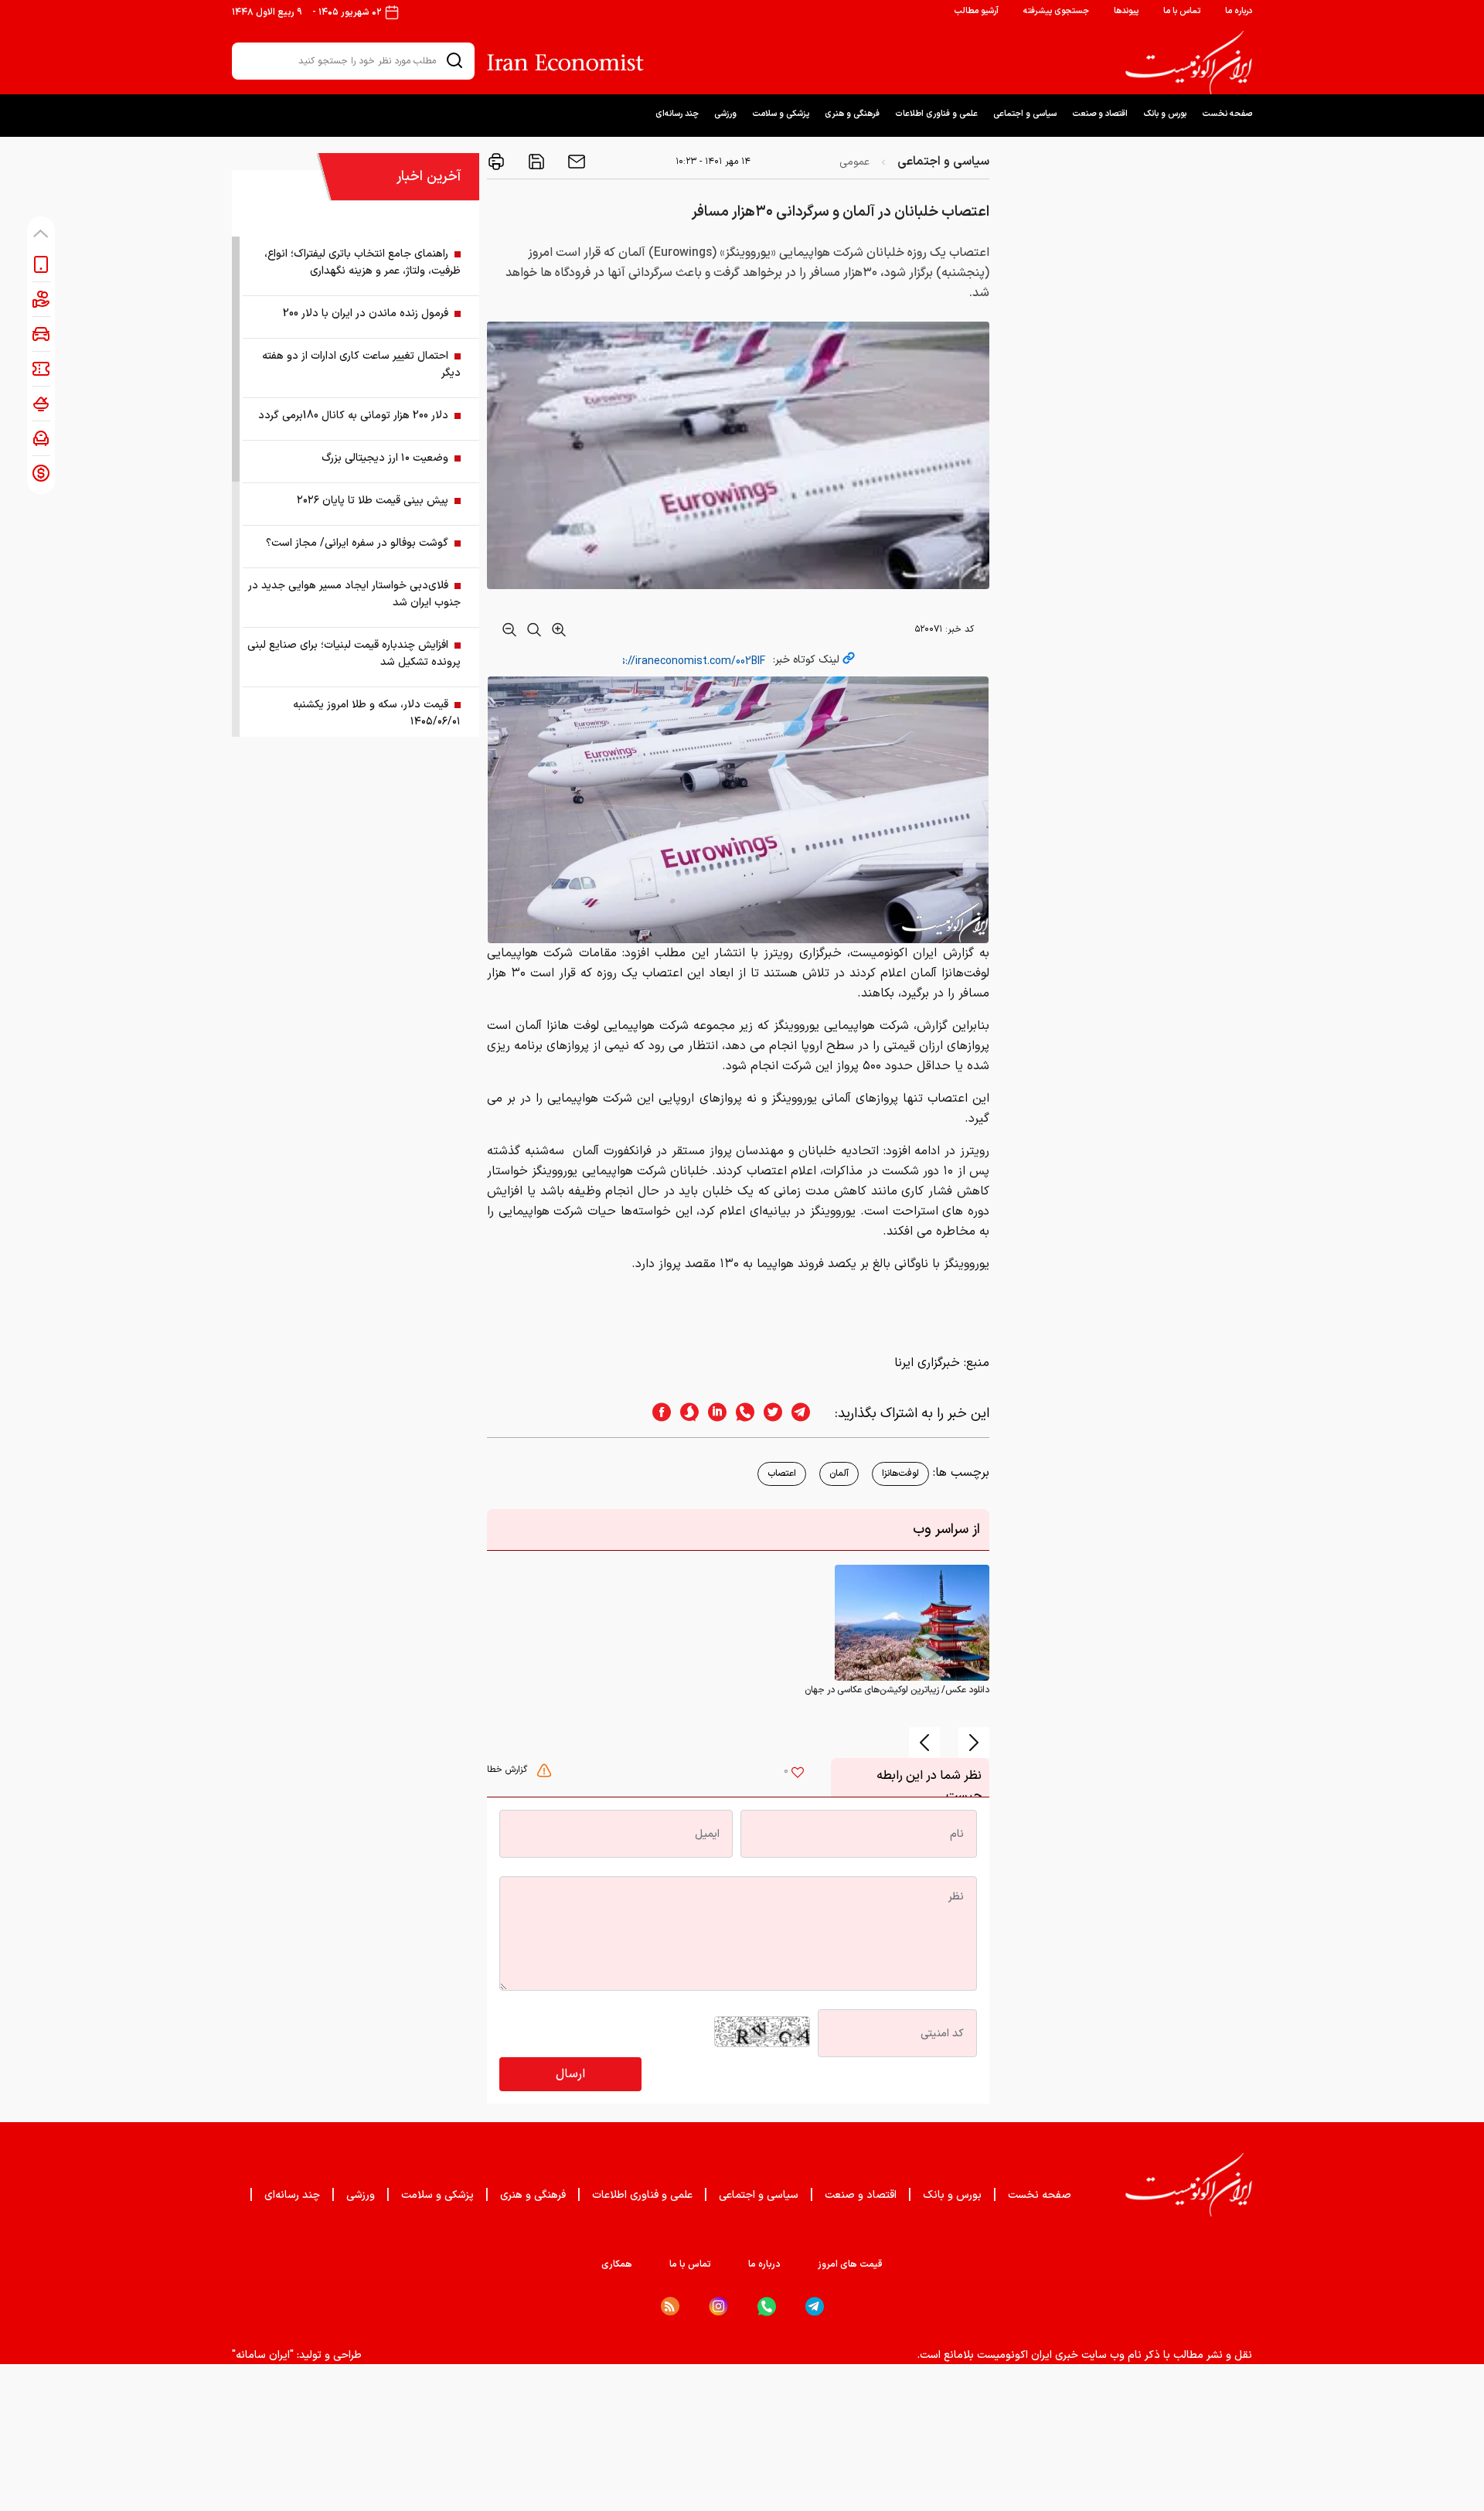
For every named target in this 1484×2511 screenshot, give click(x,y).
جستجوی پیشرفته (1056, 11)
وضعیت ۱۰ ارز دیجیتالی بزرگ (385, 458)
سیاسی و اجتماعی (1025, 114)
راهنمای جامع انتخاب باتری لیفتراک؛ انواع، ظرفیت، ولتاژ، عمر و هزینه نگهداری (362, 262)
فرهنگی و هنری (852, 114)
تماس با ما (1182, 11)
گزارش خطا (509, 1770)
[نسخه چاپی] (496, 162)
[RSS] (670, 2306)
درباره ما (1239, 11)
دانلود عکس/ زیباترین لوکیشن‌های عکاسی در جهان (897, 1690)
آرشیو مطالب (976, 11)
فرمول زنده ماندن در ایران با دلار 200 (366, 313)
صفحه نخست (1227, 114)
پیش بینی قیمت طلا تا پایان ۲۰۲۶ (373, 501)
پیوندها (1126, 11)
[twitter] (768, 1414)
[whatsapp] (740, 1414)
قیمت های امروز (850, 2264)
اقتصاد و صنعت (1100, 114)
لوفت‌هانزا (900, 1474)
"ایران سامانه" (263, 2355)
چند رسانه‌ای (677, 114)
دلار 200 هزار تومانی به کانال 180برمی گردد (353, 416)
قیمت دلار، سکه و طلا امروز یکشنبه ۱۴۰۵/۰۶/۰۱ (377, 713)
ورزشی (725, 114)
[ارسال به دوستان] (575, 162)
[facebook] (657, 1414)
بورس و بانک (1165, 114)
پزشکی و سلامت (781, 114)
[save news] (535, 162)
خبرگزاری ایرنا (927, 1363)
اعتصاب (782, 1474)
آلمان (839, 1474)
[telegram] (808, 1414)
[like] (798, 1774)
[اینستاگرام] (718, 2307)
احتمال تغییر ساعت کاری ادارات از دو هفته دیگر (361, 365)
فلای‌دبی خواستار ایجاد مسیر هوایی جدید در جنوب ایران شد (354, 594)
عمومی (854, 162)
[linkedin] (713, 1414)
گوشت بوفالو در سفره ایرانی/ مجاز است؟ (357, 543)
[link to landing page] (1189, 63)
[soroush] (685, 1414)
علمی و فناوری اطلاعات (936, 114)
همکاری (617, 2264)
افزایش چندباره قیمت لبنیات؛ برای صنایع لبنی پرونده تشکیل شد (354, 654)
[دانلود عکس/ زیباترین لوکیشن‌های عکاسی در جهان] (912, 1623)
